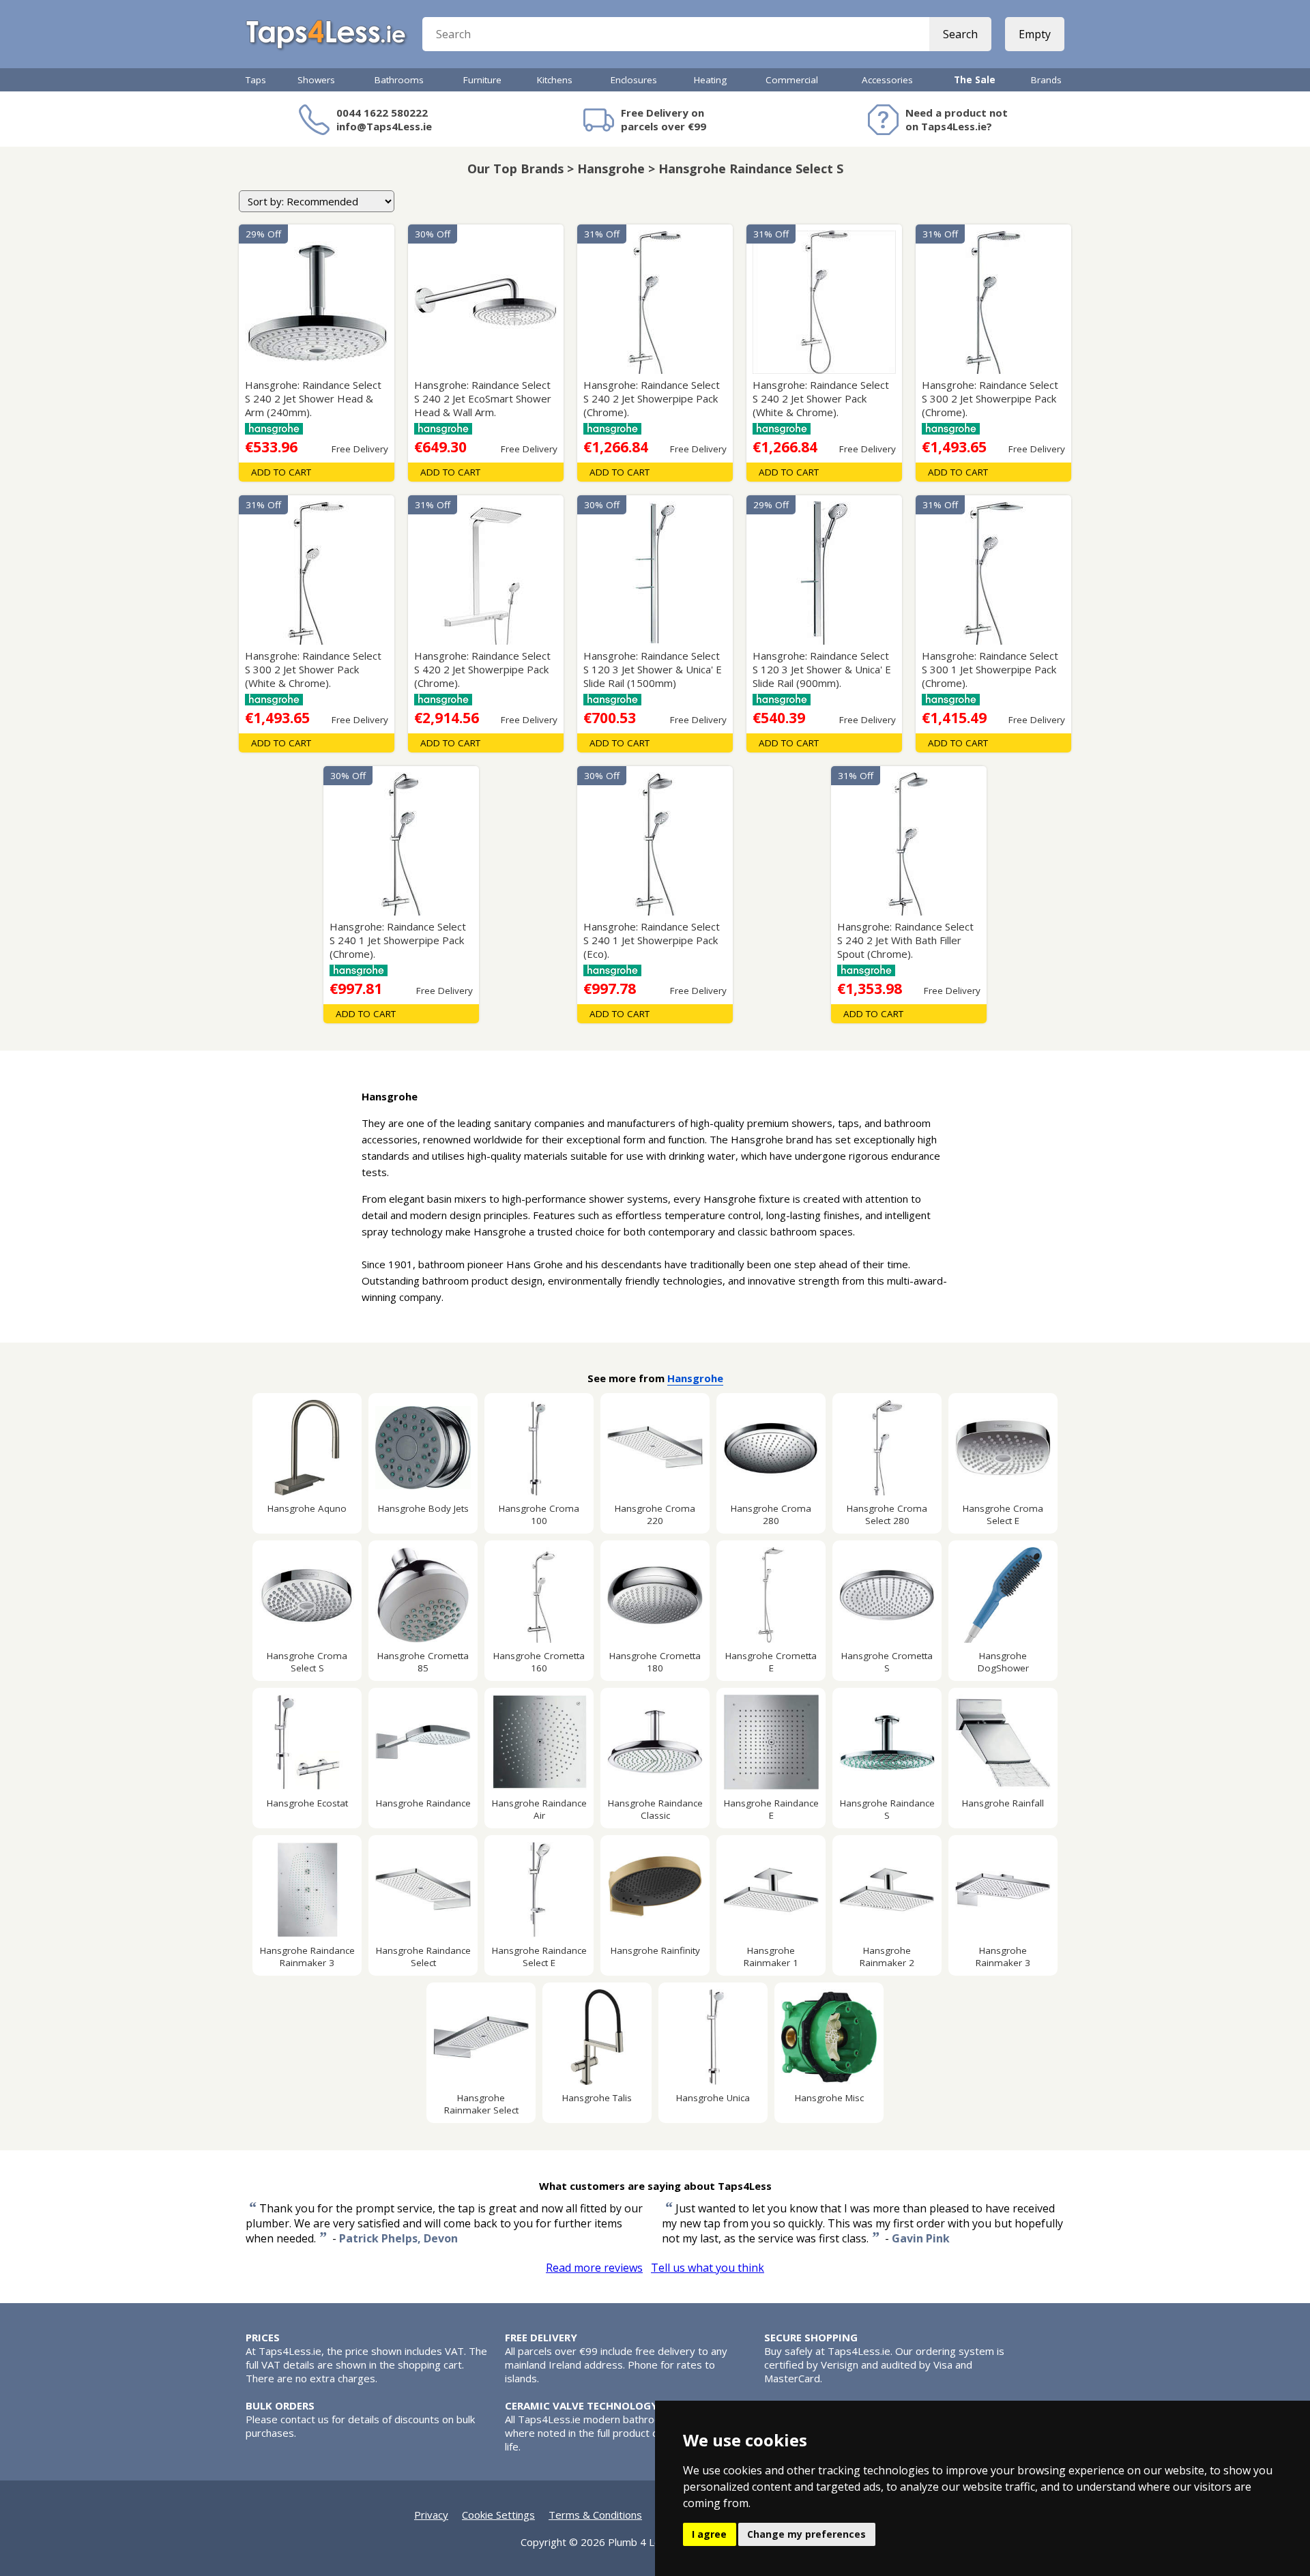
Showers (316, 80)
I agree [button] (709, 2534)
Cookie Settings (498, 2515)
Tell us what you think (708, 2268)
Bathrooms (399, 80)
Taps (256, 80)
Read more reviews (594, 2268)
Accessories (887, 80)
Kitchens (555, 80)
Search (960, 34)
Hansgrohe (695, 1378)
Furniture (482, 80)
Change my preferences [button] (806, 2534)
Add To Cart (281, 472)
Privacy (431, 2515)
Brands (1046, 80)
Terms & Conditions (595, 2515)
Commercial (792, 80)
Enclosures (634, 80)
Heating (710, 80)
